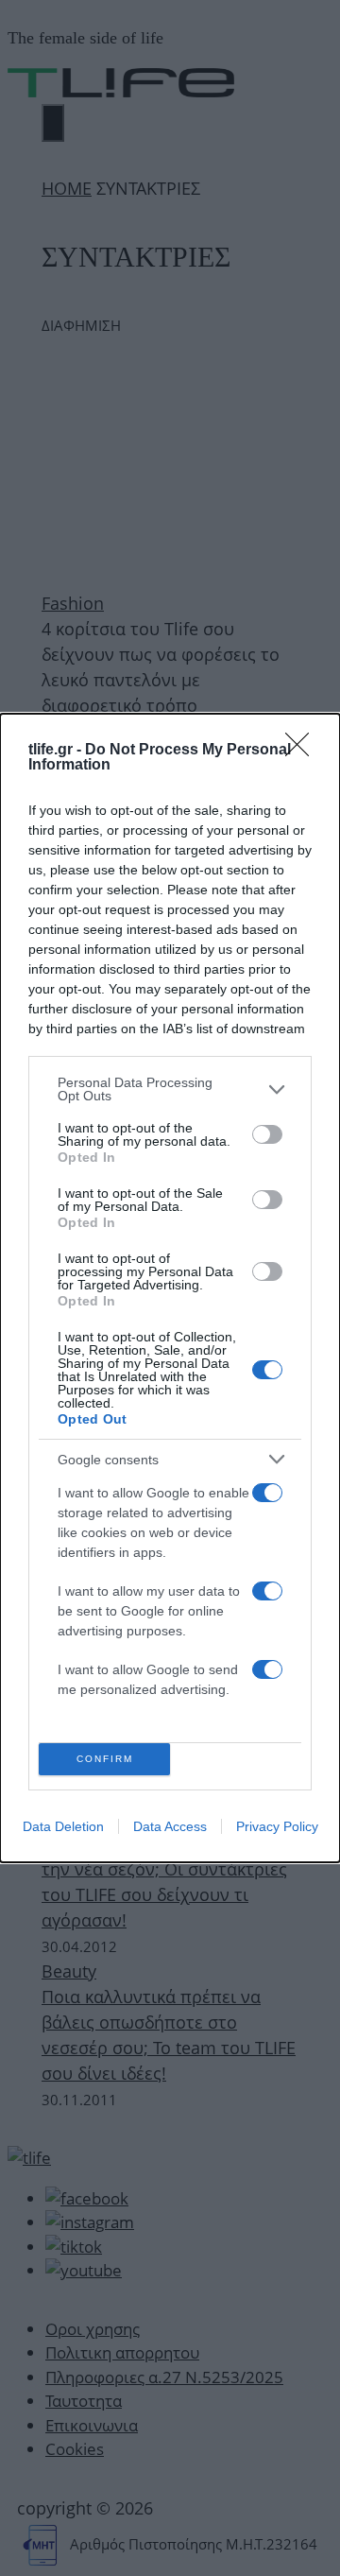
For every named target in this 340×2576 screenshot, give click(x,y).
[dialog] (170, 1288)
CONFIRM (105, 1759)
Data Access (170, 1826)
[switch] (267, 1134)
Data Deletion (63, 1826)
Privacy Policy (277, 1826)
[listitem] (170, 1089)
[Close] (303, 751)
